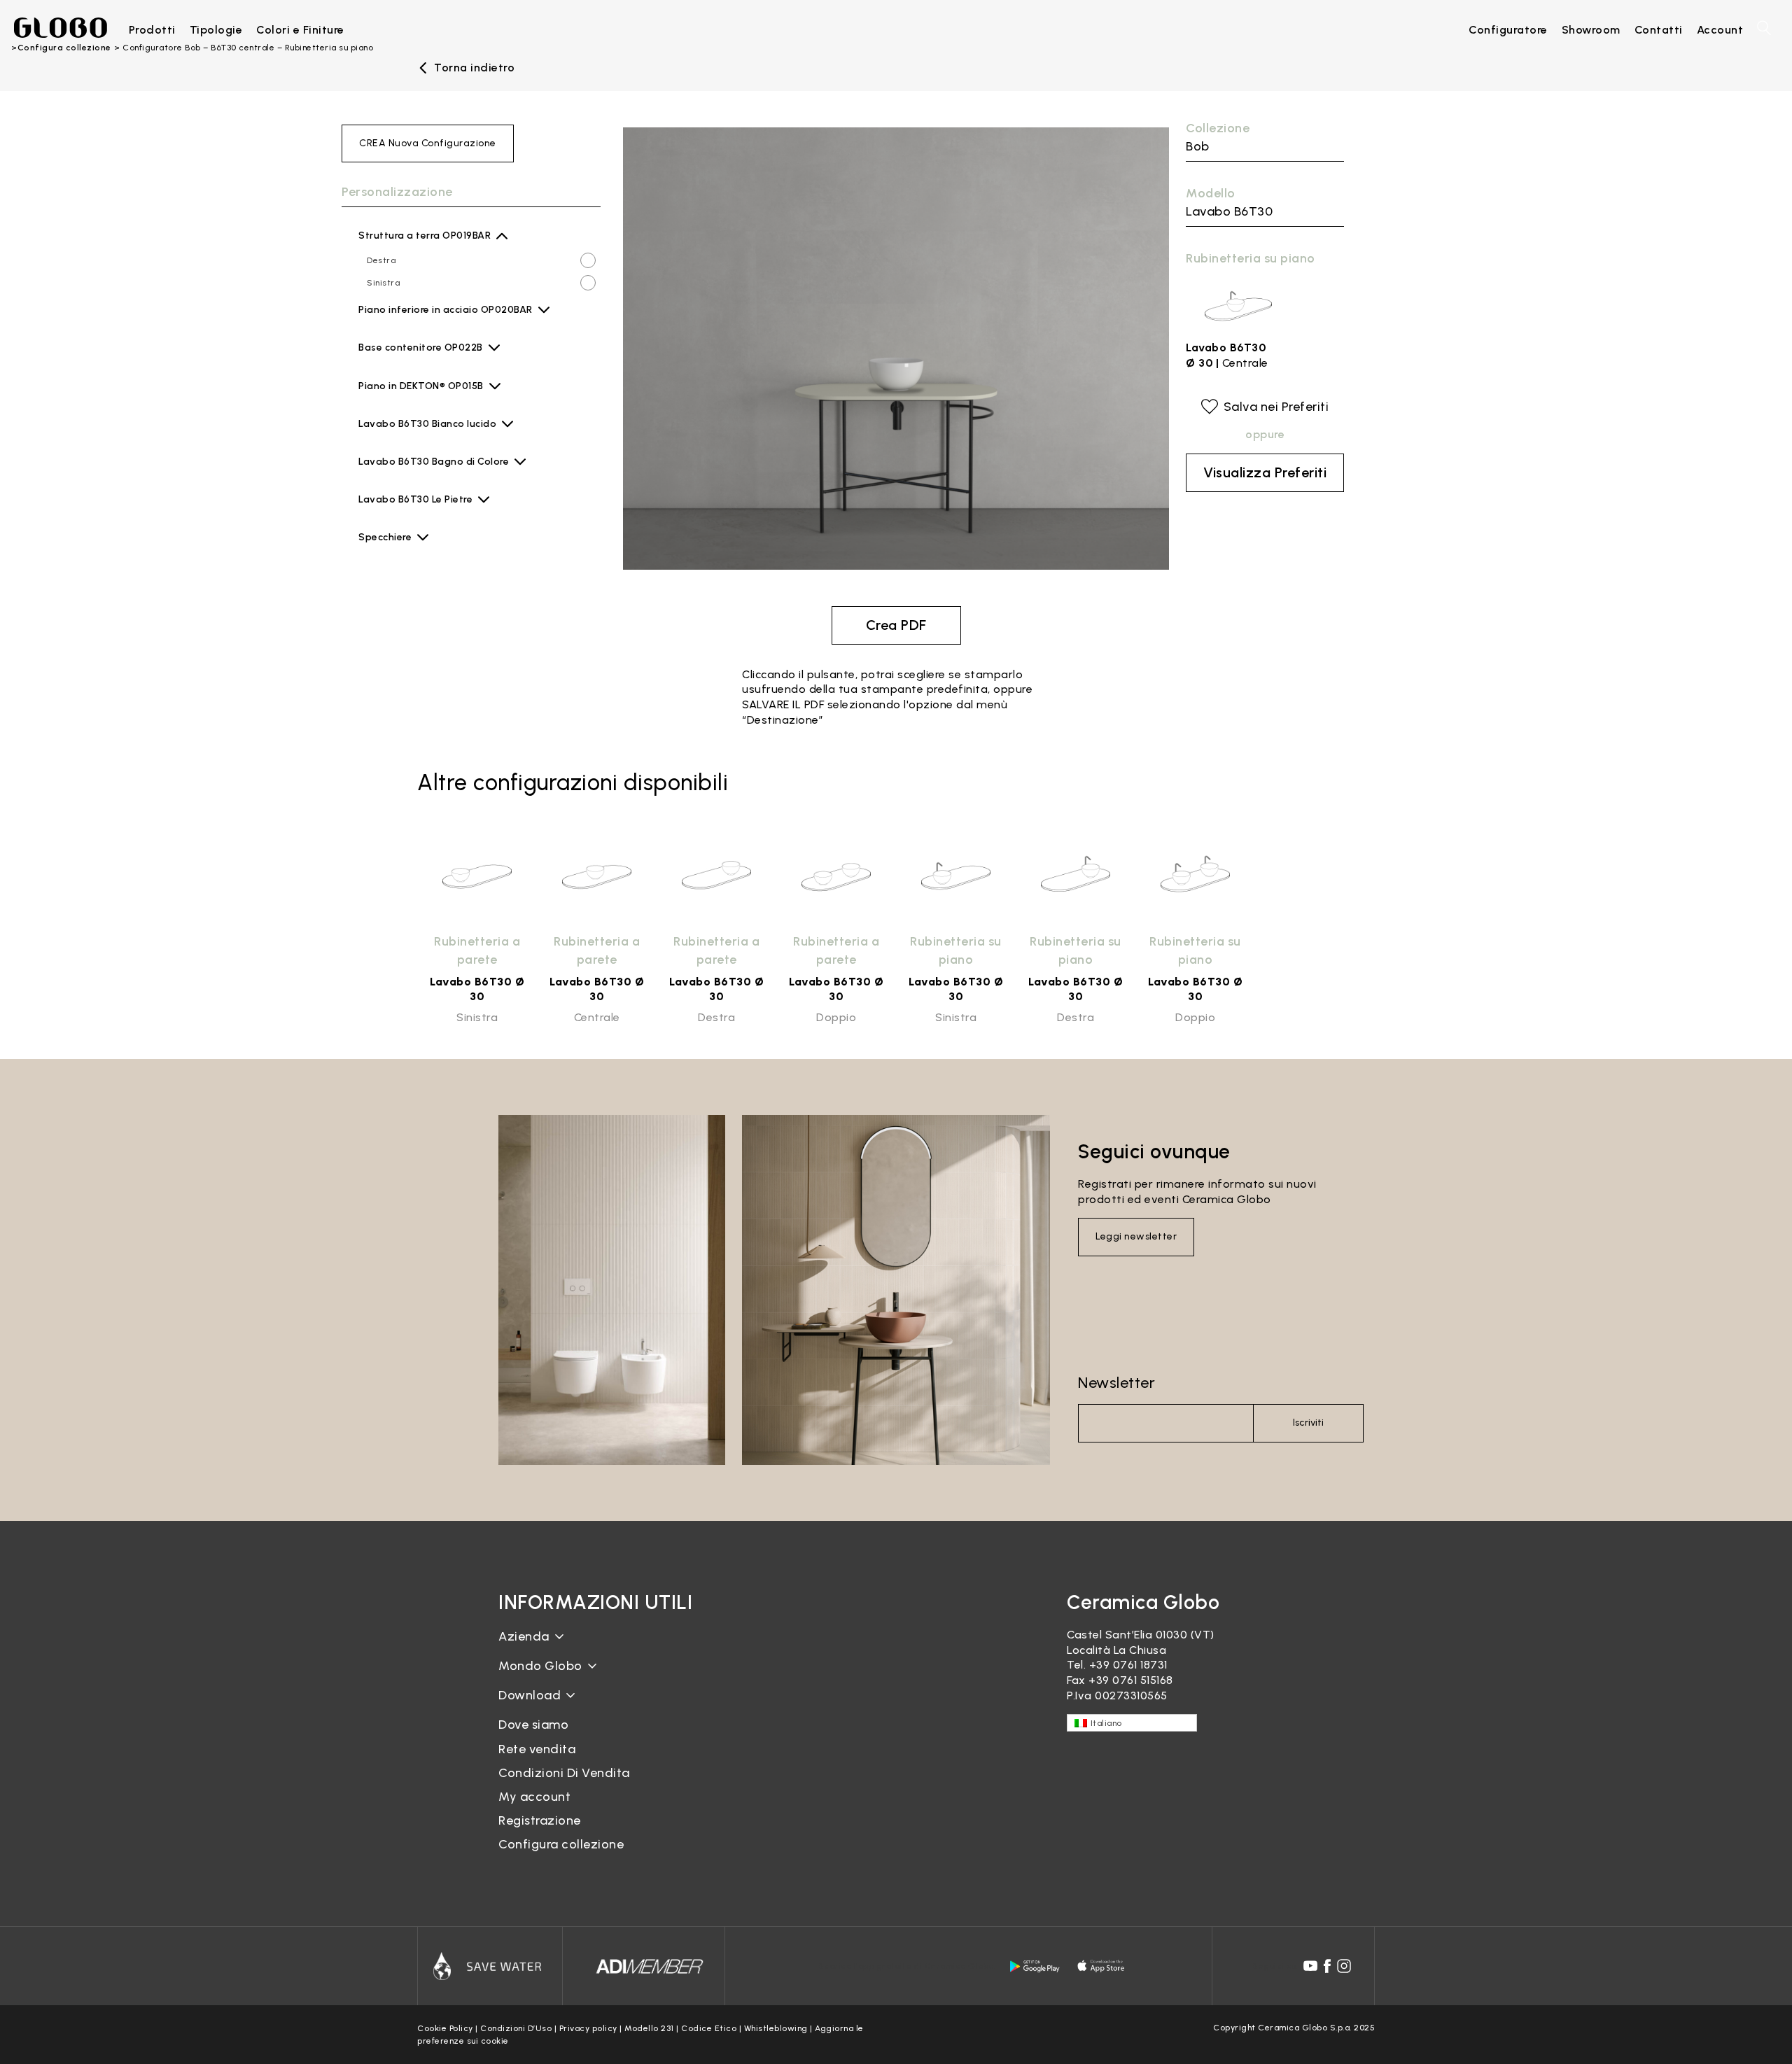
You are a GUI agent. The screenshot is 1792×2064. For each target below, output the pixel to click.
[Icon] (490, 1966)
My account (534, 1797)
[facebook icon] (1327, 1966)
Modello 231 (649, 2028)
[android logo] (1035, 1966)
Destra (381, 260)
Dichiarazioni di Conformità (574, 1718)
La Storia (524, 1647)
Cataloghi (525, 1706)
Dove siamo (533, 1725)
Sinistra (383, 283)
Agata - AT (417, 360)
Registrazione (540, 1820)
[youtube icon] (1310, 1966)
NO (373, 318)
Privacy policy (588, 2028)
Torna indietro (474, 68)
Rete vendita (537, 1749)
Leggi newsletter (1136, 1236)
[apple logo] (1102, 1966)
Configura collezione (561, 1844)
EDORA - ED (419, 398)
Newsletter (1116, 1383)
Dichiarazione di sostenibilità (577, 1677)
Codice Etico (709, 2028)
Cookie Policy (445, 2028)
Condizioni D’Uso (516, 2028)
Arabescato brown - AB (444, 512)
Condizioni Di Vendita (564, 1773)
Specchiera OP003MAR (415, 568)
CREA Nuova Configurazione (428, 143)
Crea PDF (896, 625)
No (372, 545)
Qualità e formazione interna (579, 1700)
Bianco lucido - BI (431, 436)
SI (371, 340)
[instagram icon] (1344, 1966)
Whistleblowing (776, 2028)
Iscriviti (1308, 1423)
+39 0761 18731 (1128, 1665)
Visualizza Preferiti (1265, 472)
